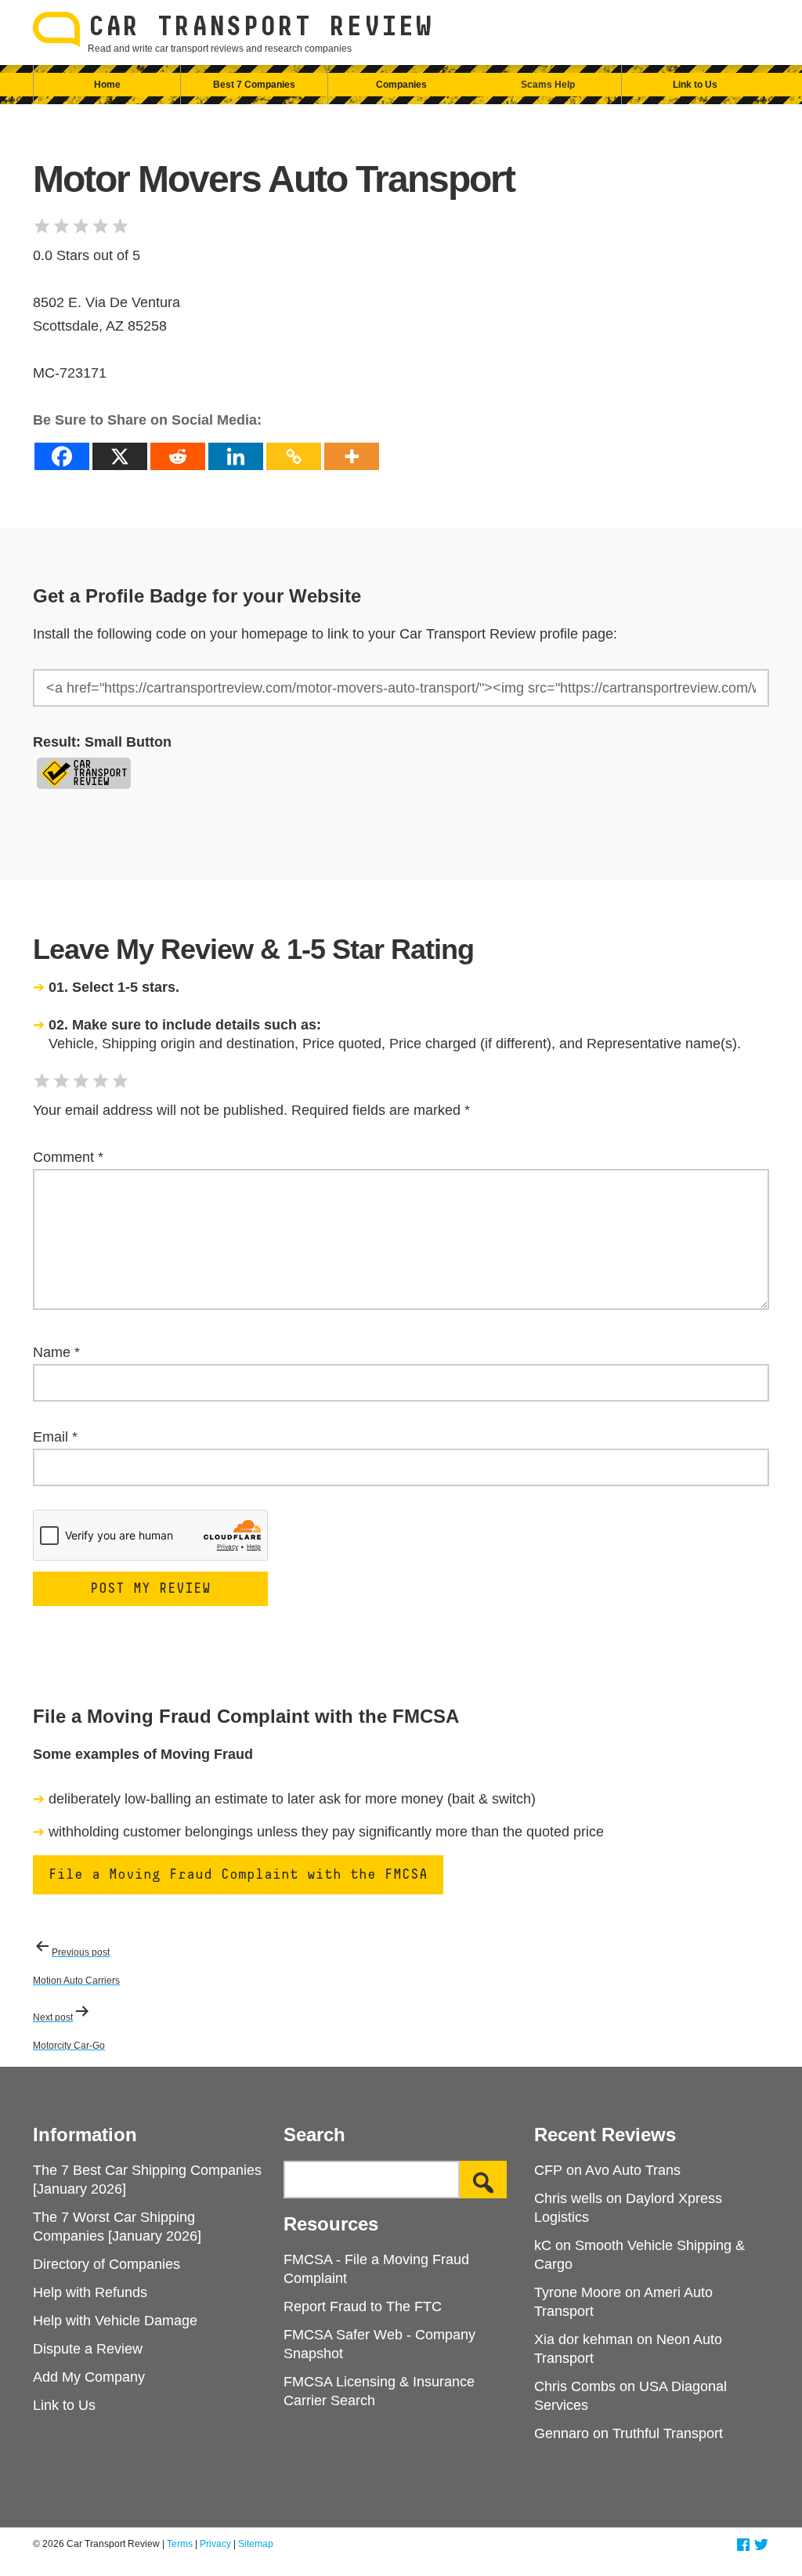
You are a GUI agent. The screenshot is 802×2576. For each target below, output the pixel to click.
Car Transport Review (260, 27)
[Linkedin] (236, 456)
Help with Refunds (90, 2292)
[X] (120, 456)
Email (55, 1437)
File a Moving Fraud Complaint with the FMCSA (238, 1875)
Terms (180, 2544)
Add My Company (89, 2377)
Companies (401, 85)
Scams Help (548, 85)
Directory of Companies (107, 2264)
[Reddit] (178, 456)
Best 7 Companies (254, 85)
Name (56, 1352)
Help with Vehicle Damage (115, 2321)
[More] (352, 456)
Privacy (215, 2544)
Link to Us (695, 85)
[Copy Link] (294, 456)
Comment (68, 1157)
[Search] (483, 2180)
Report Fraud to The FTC (363, 2306)
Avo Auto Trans (633, 2170)
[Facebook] (62, 456)
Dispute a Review (88, 2349)
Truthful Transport (668, 2433)
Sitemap (256, 2544)
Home (107, 85)
